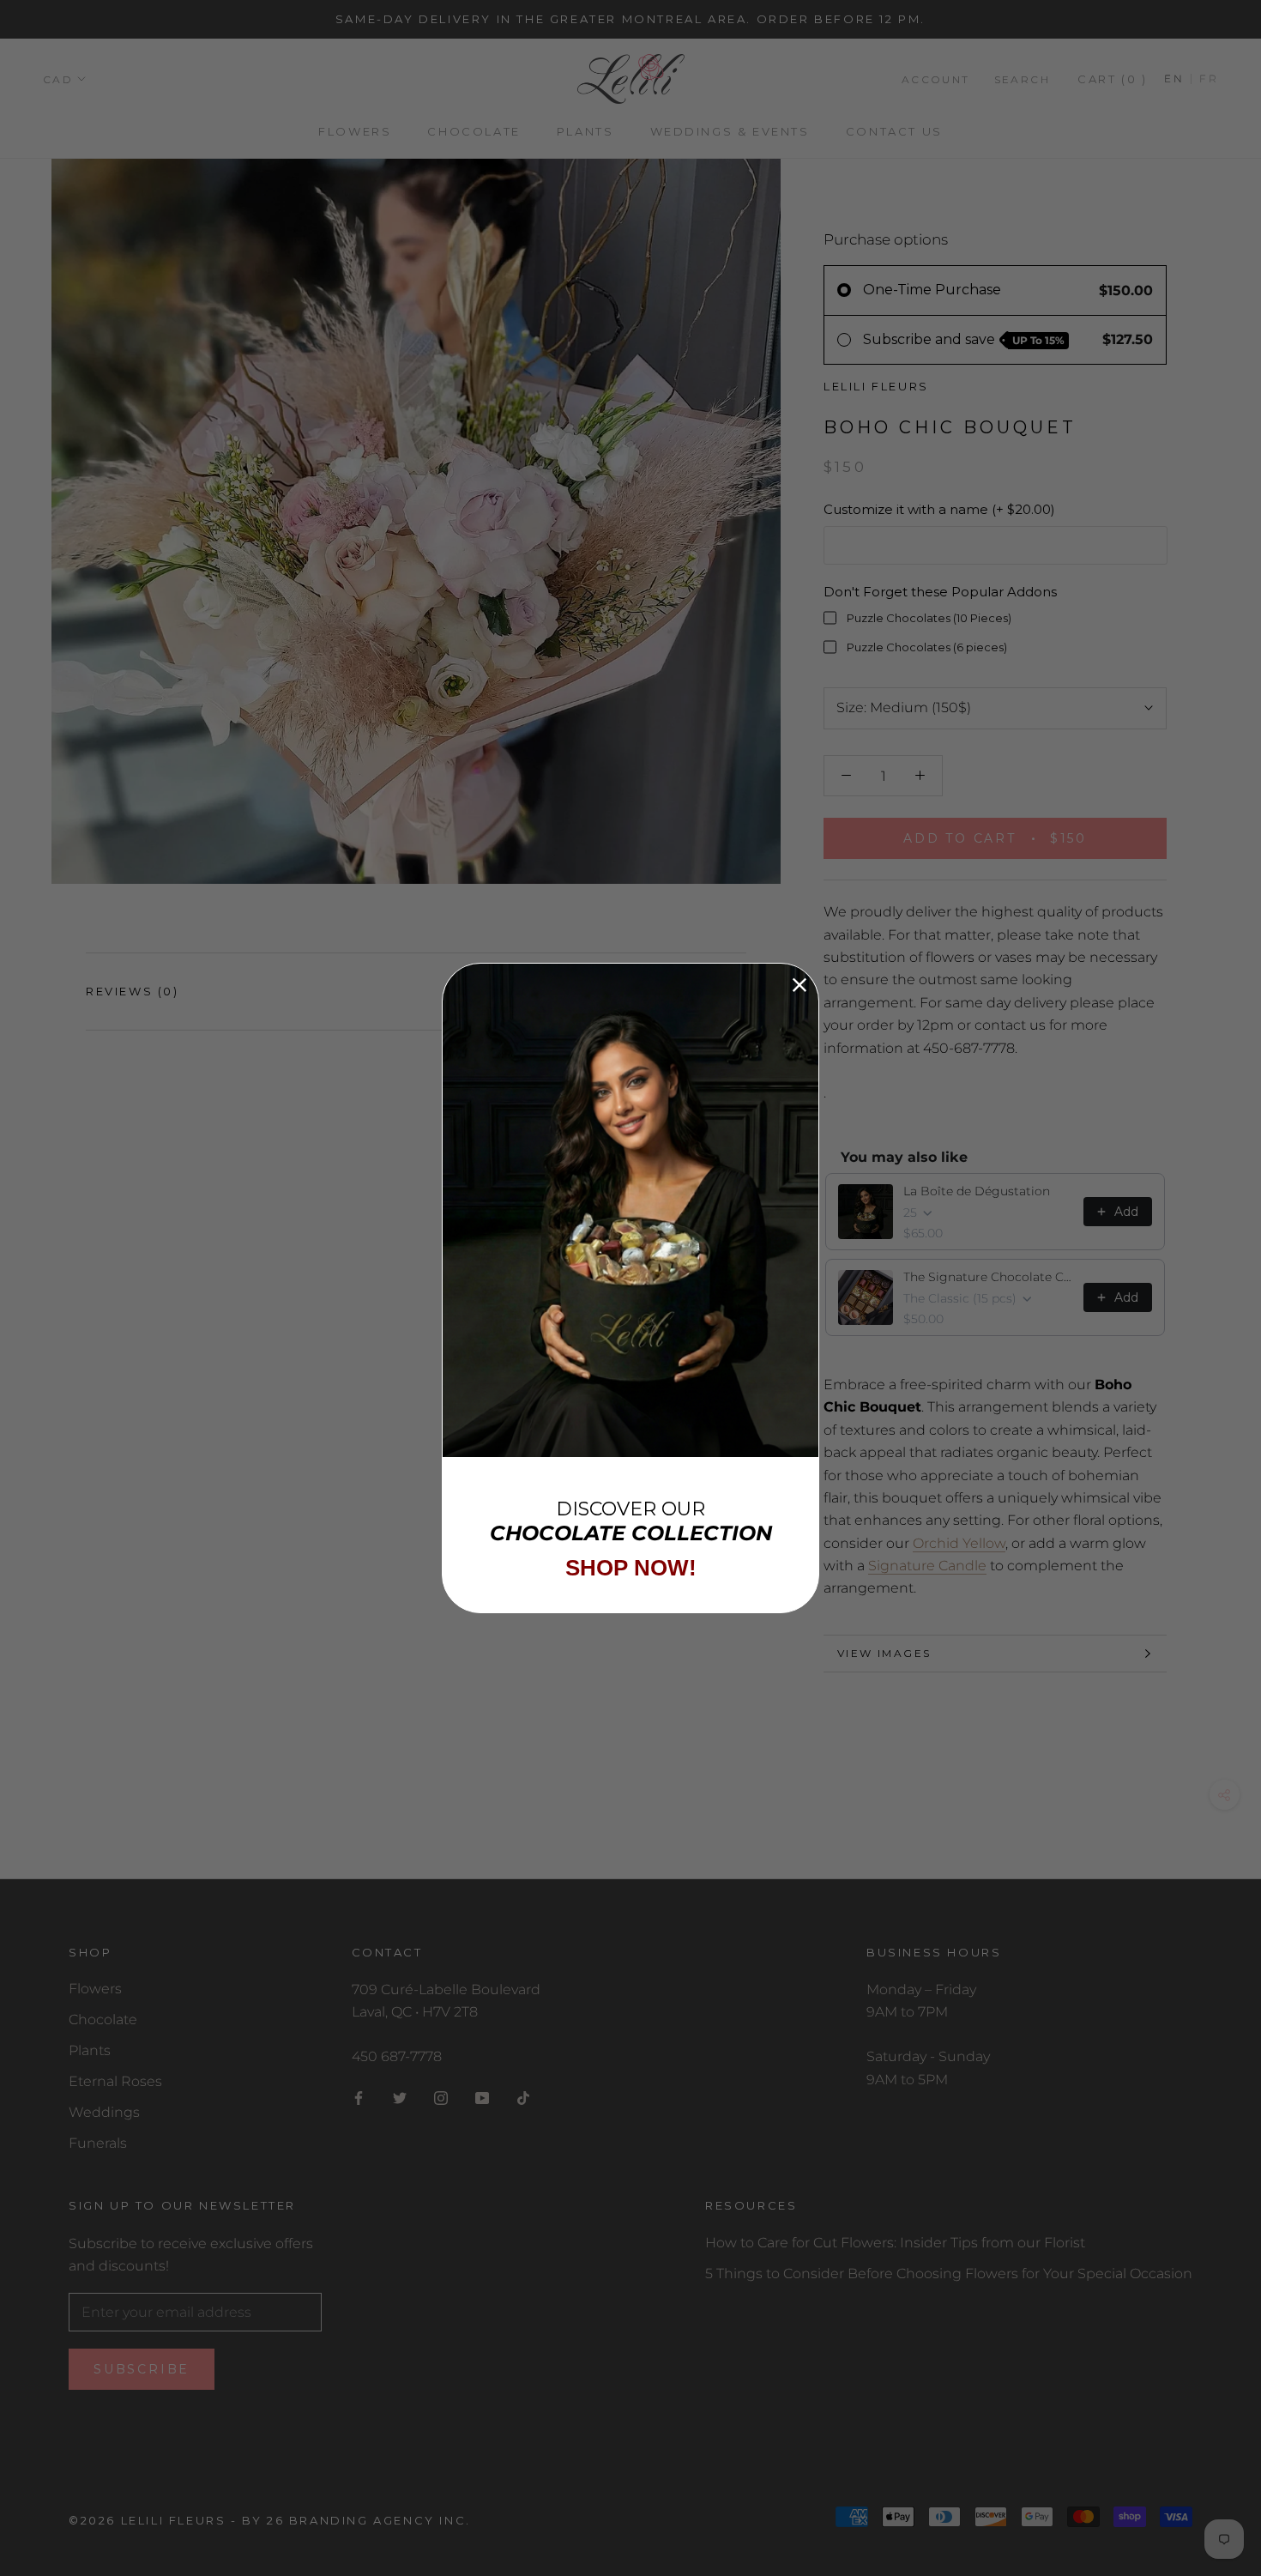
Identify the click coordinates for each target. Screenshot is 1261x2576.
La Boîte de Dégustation (977, 1191)
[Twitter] (400, 2097)
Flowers (355, 132)
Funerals (98, 2143)
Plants (585, 132)
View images (884, 1653)
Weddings (104, 2112)
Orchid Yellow (959, 1542)
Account (936, 79)
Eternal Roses (115, 2081)
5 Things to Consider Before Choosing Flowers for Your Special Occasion (949, 2274)
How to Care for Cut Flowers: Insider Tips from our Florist (895, 2243)
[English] (1174, 80)
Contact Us (894, 132)
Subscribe (142, 2369)
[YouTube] (482, 2097)
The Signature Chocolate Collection (988, 1277)
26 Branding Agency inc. (369, 2520)
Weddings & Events (730, 132)
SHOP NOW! (631, 1568)
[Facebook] (359, 2097)
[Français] (1204, 80)
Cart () (1112, 79)
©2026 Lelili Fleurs (147, 2520)
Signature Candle (927, 1566)
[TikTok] (523, 2097)
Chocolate (474, 132)
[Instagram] (441, 2097)
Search (1022, 79)
